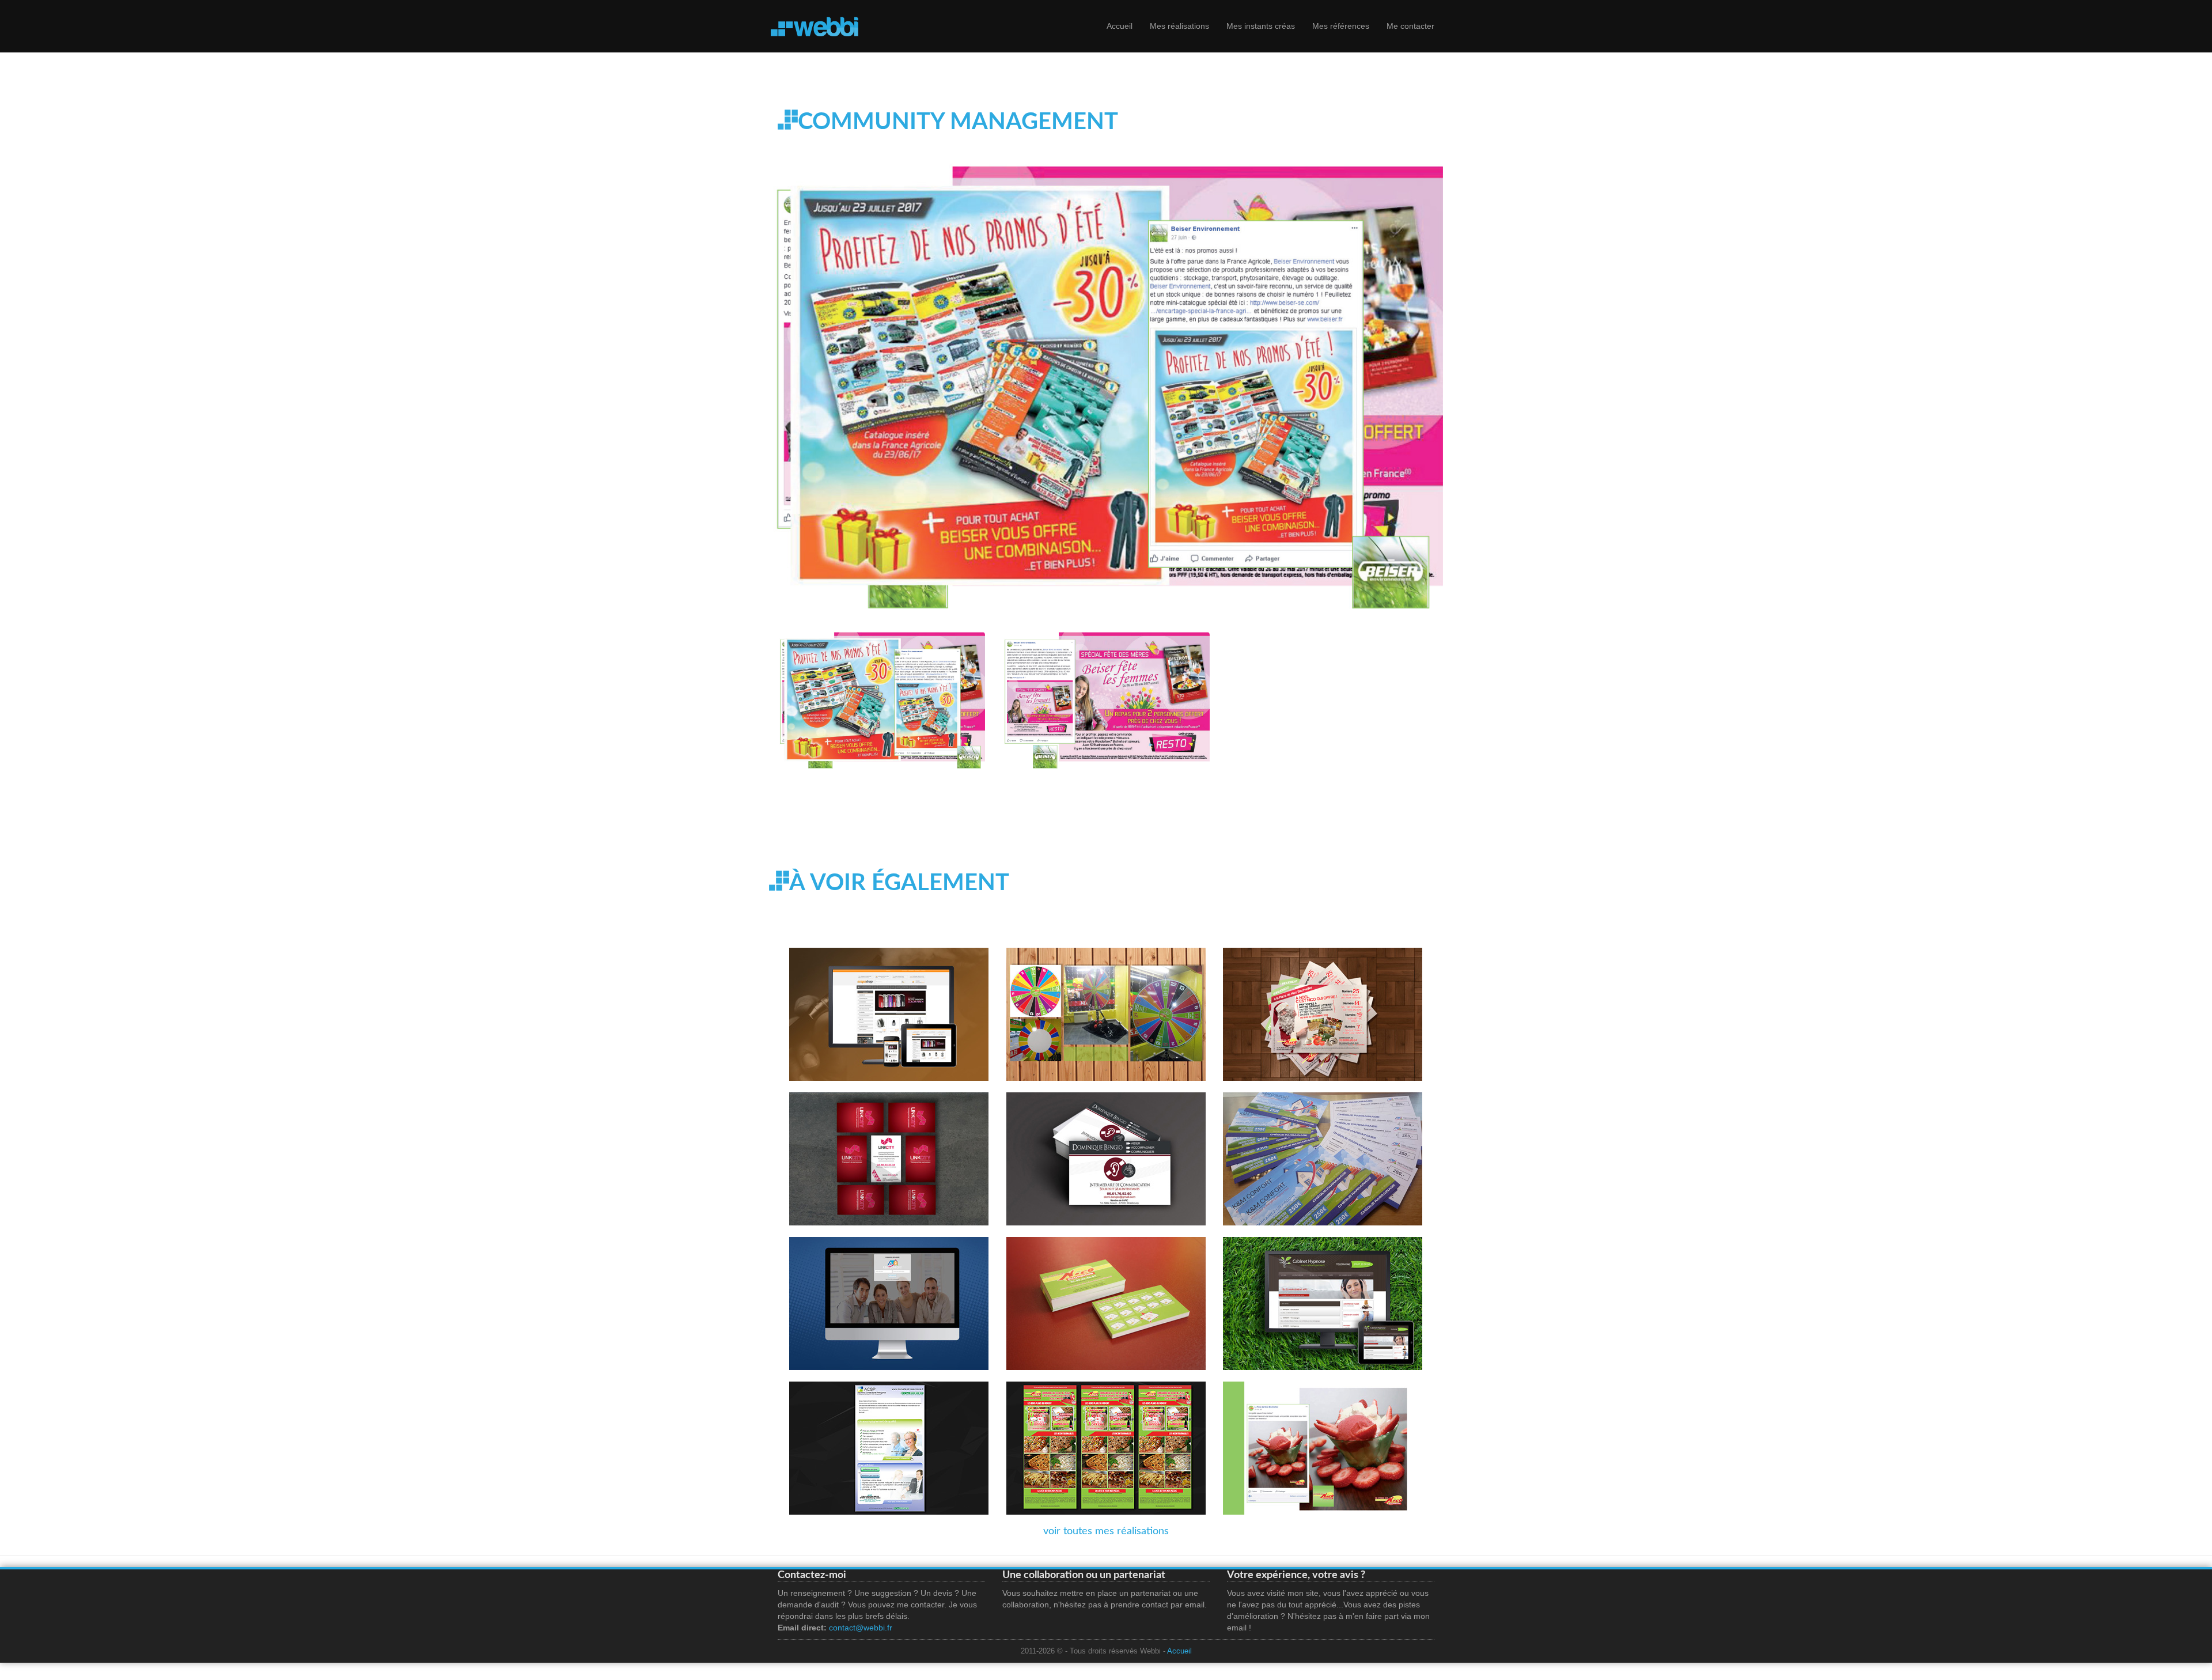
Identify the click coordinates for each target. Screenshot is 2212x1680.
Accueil (1120, 26)
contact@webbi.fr (861, 1628)
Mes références (1341, 26)
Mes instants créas (1261, 26)
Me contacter (1410, 26)
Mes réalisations (1179, 26)
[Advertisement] (987, 824)
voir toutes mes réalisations (1106, 1531)
